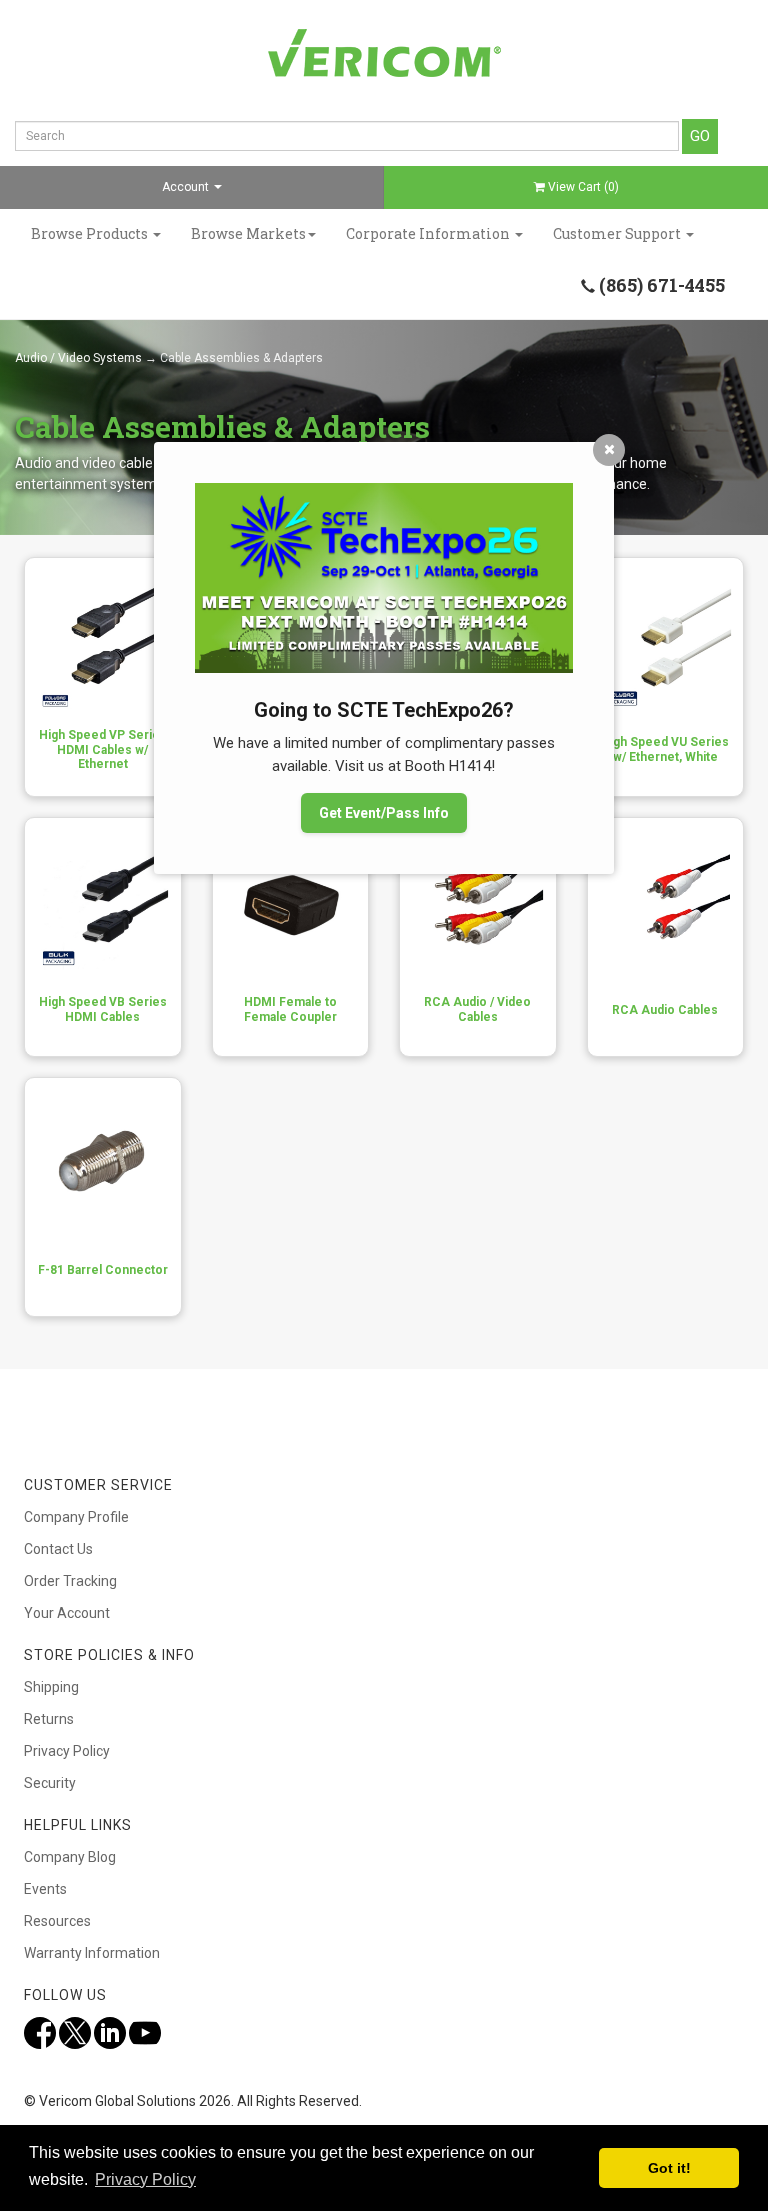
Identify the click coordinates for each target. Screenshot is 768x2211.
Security (50, 1783)
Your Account (67, 1613)
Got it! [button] (669, 2168)
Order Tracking (70, 1581)
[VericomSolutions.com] (384, 53)
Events (45, 1889)
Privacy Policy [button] (145, 2179)
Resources (57, 1921)
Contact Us (58, 1549)
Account (187, 187)
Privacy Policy (67, 1751)
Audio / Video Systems (78, 358)
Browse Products (91, 233)
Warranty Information (92, 1953)
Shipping (51, 1687)
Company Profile (76, 1517)
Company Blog (70, 1857)
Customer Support (618, 233)
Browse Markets (248, 233)
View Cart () (583, 187)
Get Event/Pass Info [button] (384, 813)
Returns (49, 1719)
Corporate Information (429, 233)
